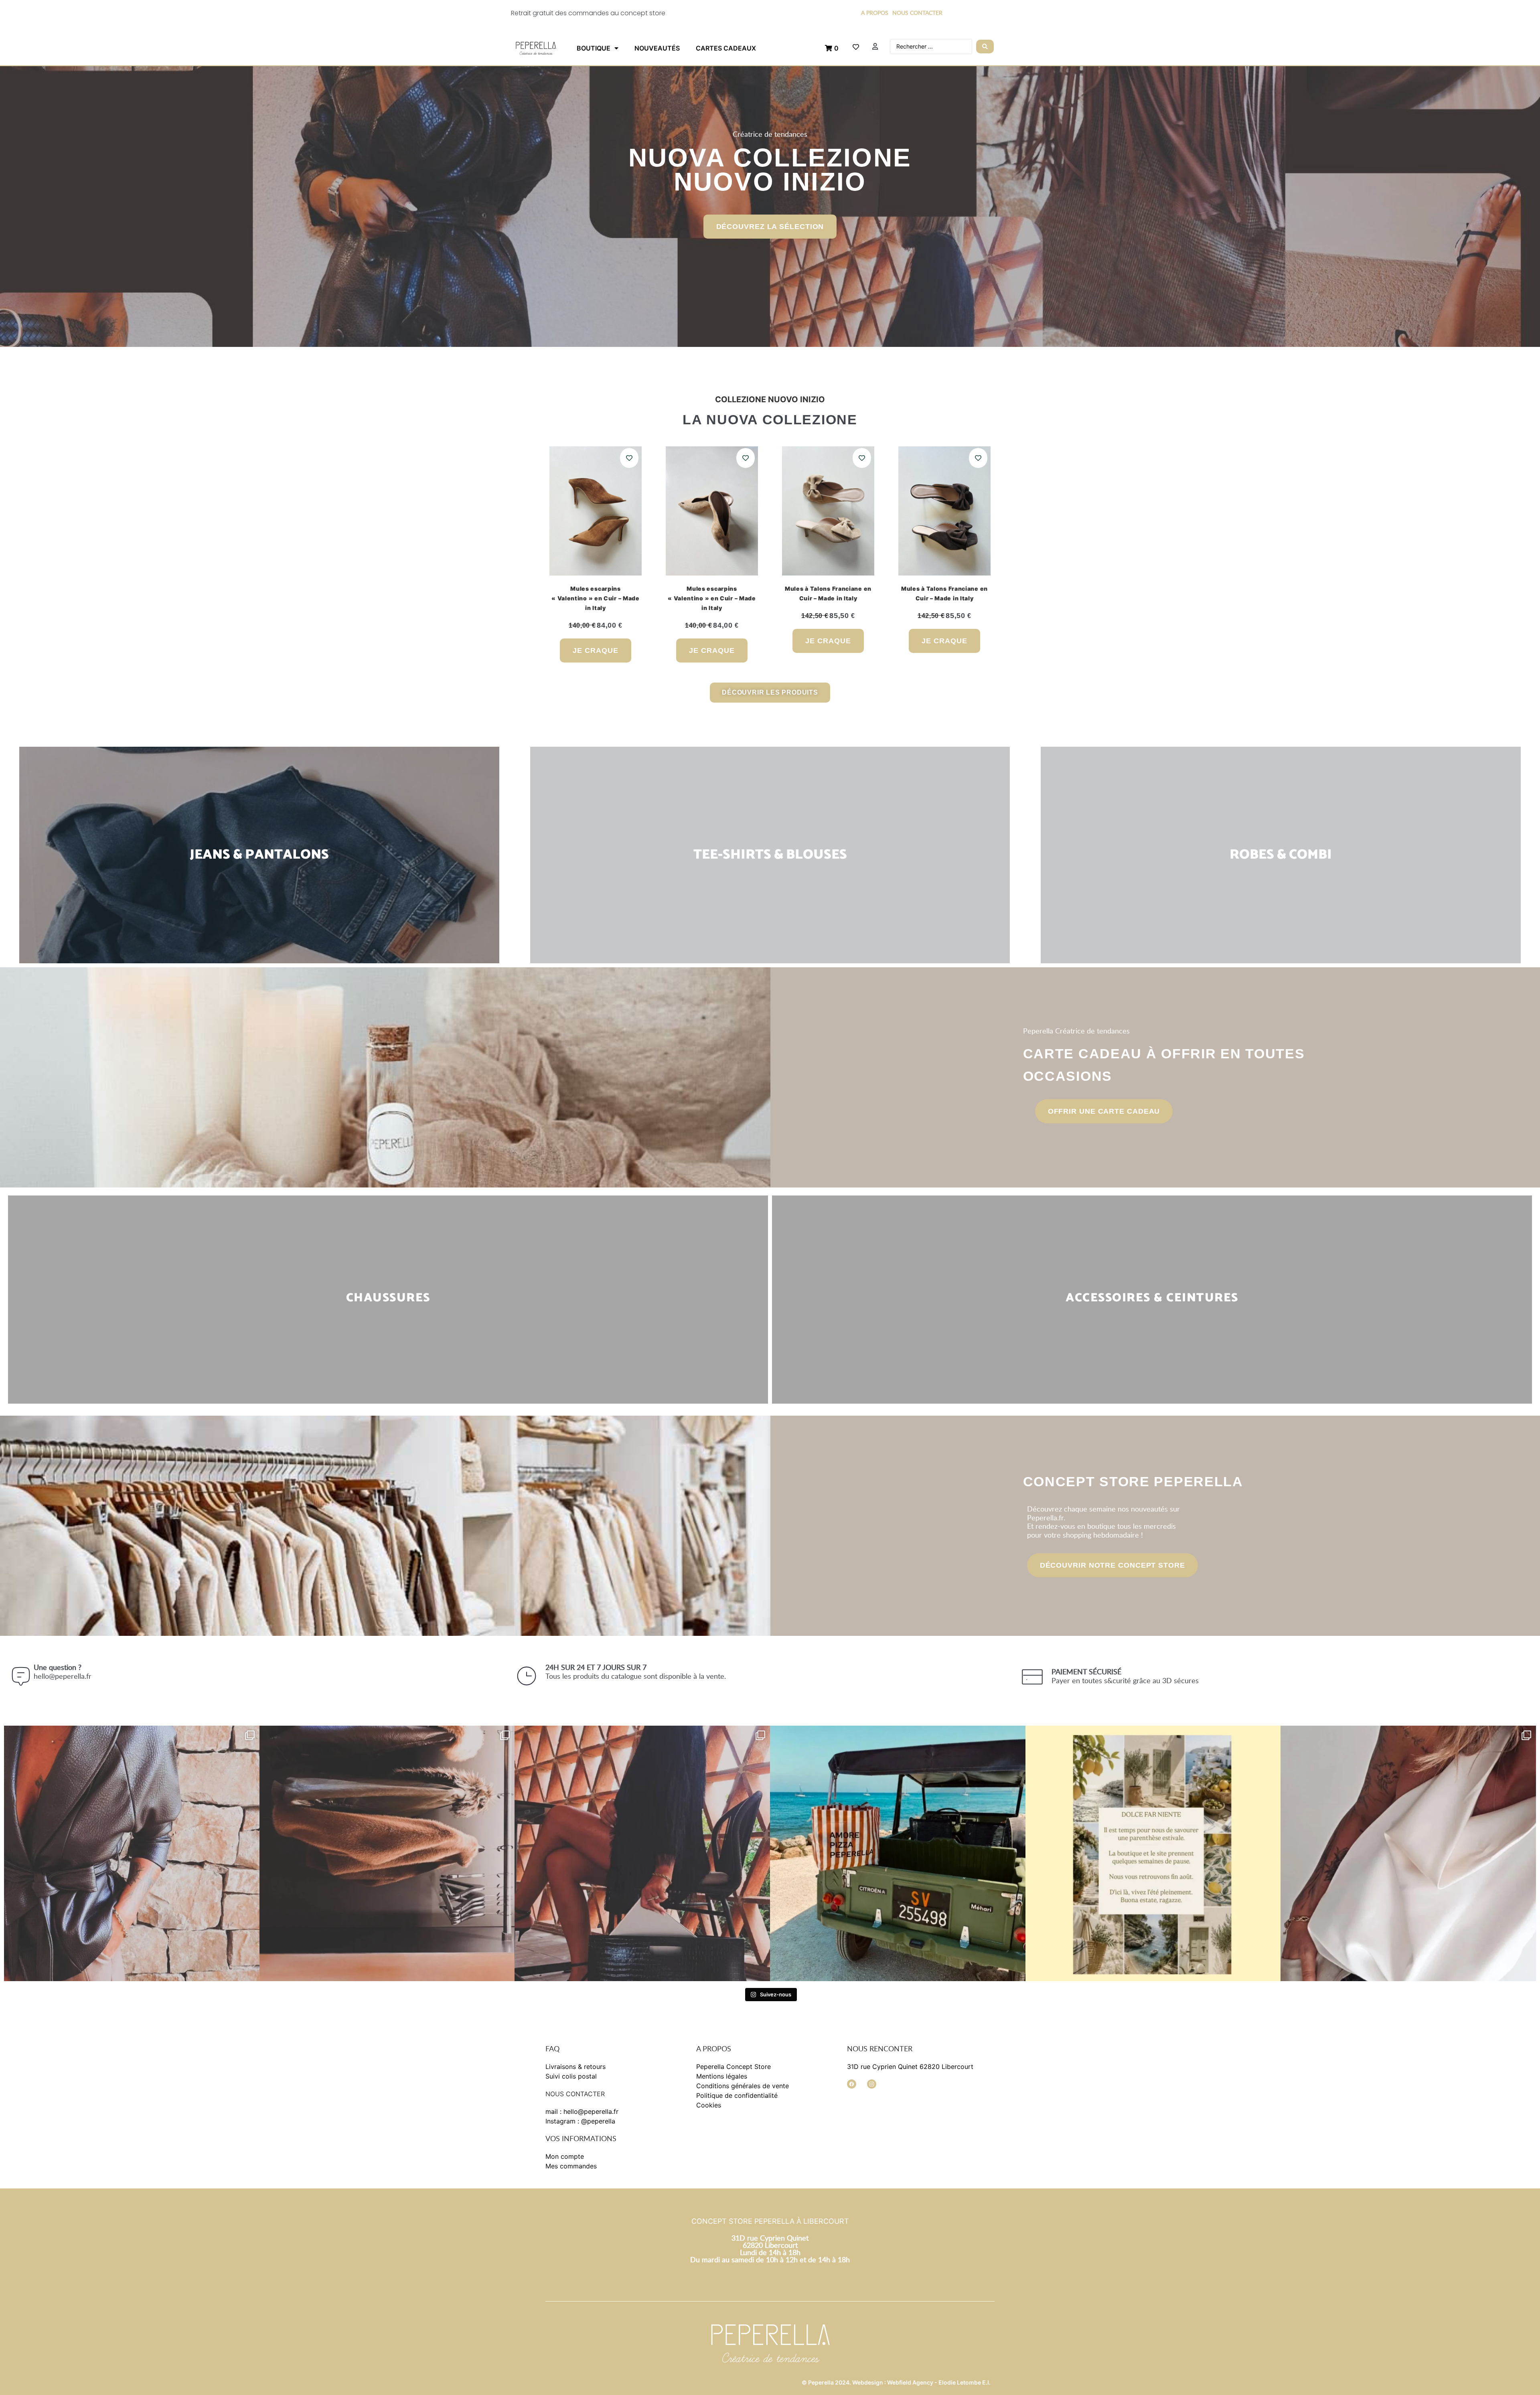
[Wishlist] (856, 47)
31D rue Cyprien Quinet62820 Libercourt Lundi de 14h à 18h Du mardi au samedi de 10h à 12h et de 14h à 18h (770, 2249)
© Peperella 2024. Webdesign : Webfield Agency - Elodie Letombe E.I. (896, 2382)
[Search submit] (985, 47)
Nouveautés (657, 48)
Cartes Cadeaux (726, 48)
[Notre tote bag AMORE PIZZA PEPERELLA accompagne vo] (898, 1853)
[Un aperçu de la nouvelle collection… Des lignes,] (642, 1853)
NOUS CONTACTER (917, 13)
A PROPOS (875, 13)
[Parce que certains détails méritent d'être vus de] (1408, 1853)
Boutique (594, 48)
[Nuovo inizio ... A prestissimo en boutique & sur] (132, 1853)
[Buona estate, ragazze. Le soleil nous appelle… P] (1153, 1853)
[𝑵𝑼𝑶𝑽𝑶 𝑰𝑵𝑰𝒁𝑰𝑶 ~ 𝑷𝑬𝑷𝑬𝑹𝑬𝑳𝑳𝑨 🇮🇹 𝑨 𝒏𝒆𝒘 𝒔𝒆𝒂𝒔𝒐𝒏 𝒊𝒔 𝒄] (387, 1853)
